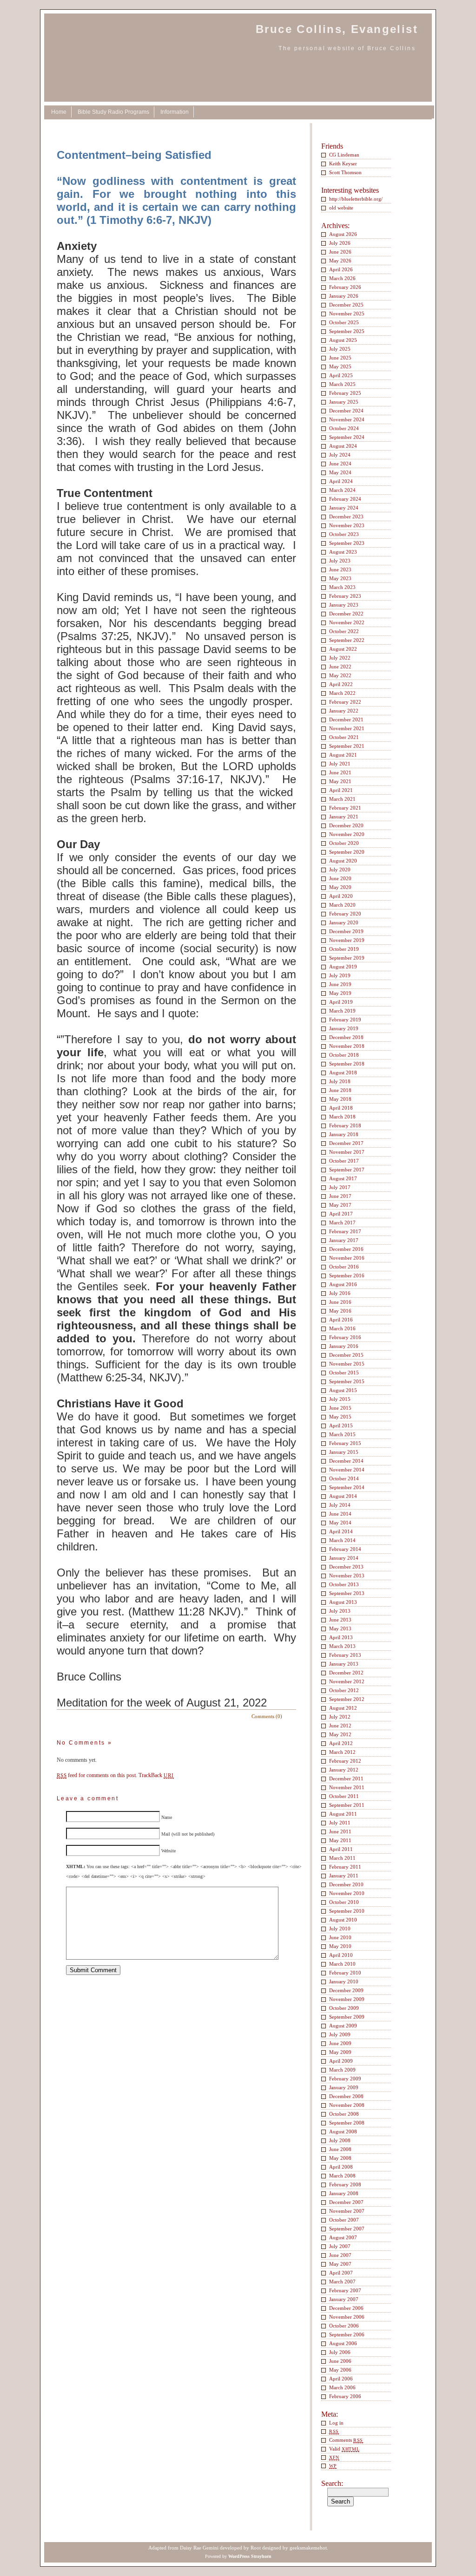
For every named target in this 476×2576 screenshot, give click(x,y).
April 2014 (341, 1531)
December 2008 (346, 2096)
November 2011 (347, 1787)
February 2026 (345, 287)
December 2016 (346, 1249)
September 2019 (347, 958)
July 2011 (340, 1823)
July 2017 (340, 1187)
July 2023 (340, 561)
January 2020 (344, 922)
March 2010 (342, 1964)
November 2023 (347, 525)
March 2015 (342, 1434)
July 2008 (340, 2140)
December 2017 (346, 1143)
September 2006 (347, 2334)
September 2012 (347, 1699)
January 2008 (344, 2193)
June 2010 (340, 1937)
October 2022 (344, 631)
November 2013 (347, 1576)
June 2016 (340, 1302)
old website (341, 208)
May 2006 (340, 2370)
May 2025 (340, 366)
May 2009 (340, 2052)
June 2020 (340, 878)
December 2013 (346, 1567)
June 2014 (340, 1514)
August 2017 (343, 1178)
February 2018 (345, 1125)
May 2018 (340, 1099)
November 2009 (347, 1999)
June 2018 (340, 1090)
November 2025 (347, 314)
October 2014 (344, 1478)
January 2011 (344, 1876)
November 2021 (347, 728)
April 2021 (341, 790)
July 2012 (340, 1717)
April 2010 (341, 1955)
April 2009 (341, 2061)
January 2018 (344, 1134)
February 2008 (345, 2184)
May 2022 (340, 675)
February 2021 (345, 808)
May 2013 (340, 1628)
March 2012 (342, 1752)
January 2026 (344, 296)
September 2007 (347, 2229)
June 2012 (340, 1726)
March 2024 (342, 490)
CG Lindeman (344, 155)
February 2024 (345, 499)
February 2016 (345, 1337)
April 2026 (341, 269)
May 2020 (340, 887)
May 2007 (340, 2264)
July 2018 (340, 1081)
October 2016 (344, 1267)
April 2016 (341, 1320)
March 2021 (342, 799)
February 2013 (345, 1655)
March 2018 (342, 1117)
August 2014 (343, 1496)
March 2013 (342, 1646)
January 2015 (344, 1452)
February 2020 (345, 914)
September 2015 (347, 1381)
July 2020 (340, 870)
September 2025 (347, 331)
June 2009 (340, 2043)
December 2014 (346, 1461)
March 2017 (342, 1223)
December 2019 (346, 931)
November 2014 (347, 1470)
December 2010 (346, 1884)
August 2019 (343, 967)
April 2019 (341, 1002)
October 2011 (344, 1796)
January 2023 (344, 605)
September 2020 (347, 852)
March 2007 (342, 2282)
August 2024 (343, 446)
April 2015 (341, 1425)
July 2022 (340, 658)
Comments (346, 2440)
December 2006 (346, 2308)
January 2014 (344, 1558)
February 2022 (345, 702)
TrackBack (156, 1775)
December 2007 (346, 2202)
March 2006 (342, 2387)
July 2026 (340, 243)
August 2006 (343, 2343)
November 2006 (347, 2317)
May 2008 (340, 2158)
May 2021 (340, 781)
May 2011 (340, 1840)
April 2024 (341, 481)
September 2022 (347, 640)
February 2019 (345, 1020)
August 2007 (343, 2237)
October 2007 (344, 2220)
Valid (344, 2449)
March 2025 (342, 384)
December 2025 (346, 305)
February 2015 (345, 1443)
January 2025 (344, 402)
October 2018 (344, 1055)
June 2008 (340, 2149)
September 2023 (347, 543)
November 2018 (347, 1046)
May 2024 (340, 472)
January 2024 (344, 508)
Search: (332, 2483)
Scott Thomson (345, 172)
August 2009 (343, 2026)
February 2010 (345, 1973)
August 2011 (343, 1814)
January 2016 (344, 1346)
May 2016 (340, 1311)
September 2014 (347, 1487)
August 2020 (343, 861)
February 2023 (345, 596)
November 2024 (347, 419)
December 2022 (346, 614)
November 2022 (347, 622)
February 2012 (345, 1761)
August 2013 (343, 1602)
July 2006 (340, 2352)
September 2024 (347, 437)
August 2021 (343, 755)
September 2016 (347, 1275)
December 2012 (346, 1673)
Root (256, 2548)
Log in (336, 2423)
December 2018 (346, 1037)
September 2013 (347, 1593)
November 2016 (347, 1258)
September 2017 (347, 1170)
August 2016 (343, 1284)
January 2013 (344, 1664)
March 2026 (342, 278)
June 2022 (340, 667)
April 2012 (341, 1743)
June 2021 (340, 772)
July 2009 (340, 2034)
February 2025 (345, 393)
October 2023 (344, 534)
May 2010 (340, 1946)
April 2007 (341, 2273)
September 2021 (347, 746)
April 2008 (341, 2167)
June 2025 (340, 358)
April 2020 (341, 896)
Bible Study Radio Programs (113, 112)
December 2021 (346, 719)
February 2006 (345, 2396)
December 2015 (346, 1355)
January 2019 (344, 1028)
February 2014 (345, 1549)
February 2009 (345, 2079)
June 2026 (340, 252)
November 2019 (347, 940)
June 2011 (340, 1831)
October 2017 (344, 1161)
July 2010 (340, 1929)
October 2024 (344, 428)
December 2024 (346, 411)
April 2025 (341, 375)
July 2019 (340, 975)
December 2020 (346, 825)
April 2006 (341, 2379)
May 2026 (340, 261)
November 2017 (347, 1152)
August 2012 (343, 1708)
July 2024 (340, 455)
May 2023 (340, 578)
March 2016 (342, 1328)
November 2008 (347, 2105)
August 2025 (343, 340)
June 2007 (340, 2255)
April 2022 (341, 684)
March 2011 (342, 1858)
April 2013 (341, 1637)
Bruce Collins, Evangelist (337, 29)
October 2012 (344, 1690)
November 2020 (347, 834)
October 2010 (344, 1902)
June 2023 (340, 569)
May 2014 (340, 1523)
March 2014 (342, 1540)
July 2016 (340, 1293)
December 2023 (346, 517)
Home (59, 112)
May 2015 (340, 1417)
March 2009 (342, 2070)
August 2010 (343, 1920)
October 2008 (344, 2114)
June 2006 (340, 2361)
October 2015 (344, 1373)
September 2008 (347, 2123)
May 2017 (340, 1205)
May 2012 (340, 1734)
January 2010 (344, 1981)
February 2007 (345, 2290)
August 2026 (343, 234)
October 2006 (344, 2326)
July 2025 (340, 349)
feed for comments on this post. (97, 1775)
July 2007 (340, 2246)
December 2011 (346, 1778)
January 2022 (344, 711)
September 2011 (347, 1805)
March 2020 (342, 905)
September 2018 (347, 1064)
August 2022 (343, 649)
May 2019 (340, 993)
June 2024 (340, 464)
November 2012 (347, 1681)
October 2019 (344, 949)
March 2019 (342, 1011)
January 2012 (344, 1770)
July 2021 (340, 764)
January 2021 (344, 817)
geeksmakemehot (308, 2548)
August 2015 (343, 1390)
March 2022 (342, 693)
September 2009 (347, 2017)
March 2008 (342, 2176)
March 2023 (342, 587)
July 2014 (340, 1505)
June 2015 (340, 1408)
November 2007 (347, 2211)
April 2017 (341, 1214)
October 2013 (344, 1584)
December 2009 (346, 1990)
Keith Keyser (343, 163)
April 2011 (341, 1849)
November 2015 (347, 1364)
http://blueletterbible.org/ (356, 199)
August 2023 (343, 552)
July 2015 (340, 1399)
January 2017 (344, 1240)
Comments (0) (267, 1716)
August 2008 (343, 2131)
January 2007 (344, 2299)
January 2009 (344, 2087)
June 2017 (340, 1196)
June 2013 (340, 1620)
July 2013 (340, 1611)
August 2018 (343, 1072)
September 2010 (347, 1911)
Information (175, 112)
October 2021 (344, 737)
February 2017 (345, 1231)
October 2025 (344, 322)
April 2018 (341, 1108)
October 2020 (344, 843)
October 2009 (344, 2008)
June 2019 (340, 984)
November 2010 (347, 1893)
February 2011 (345, 1867)
